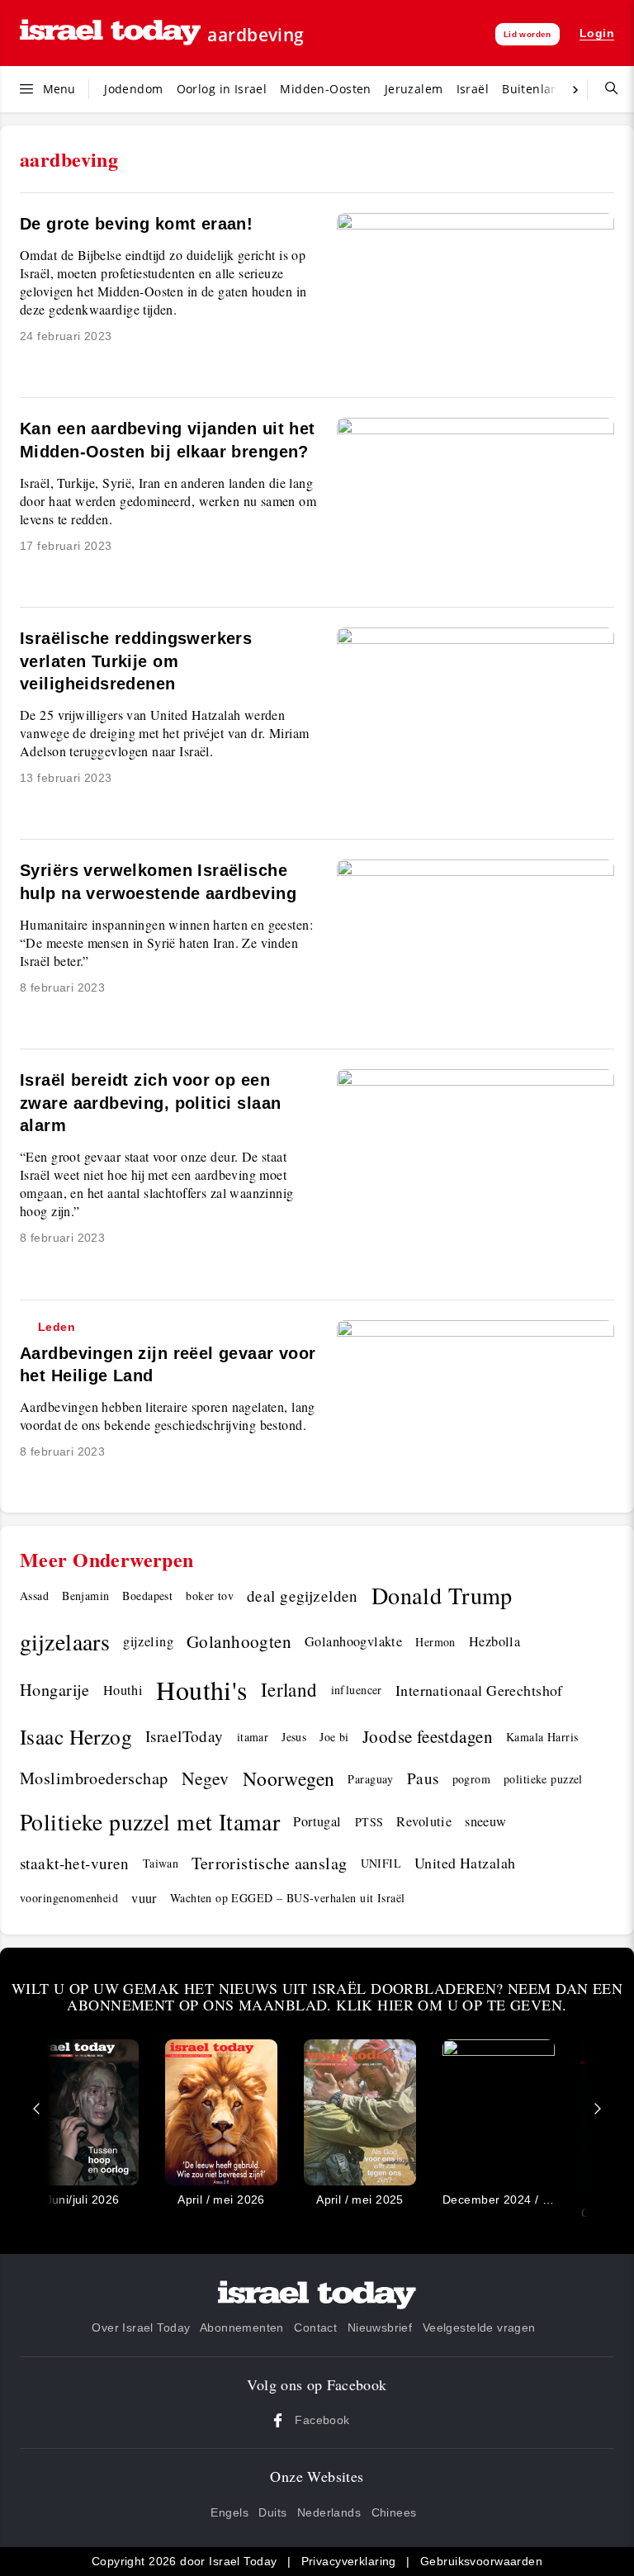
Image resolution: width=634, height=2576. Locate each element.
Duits (272, 2512)
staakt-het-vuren (75, 1863)
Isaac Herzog (76, 1736)
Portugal (317, 1821)
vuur (144, 1898)
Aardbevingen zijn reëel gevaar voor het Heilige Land (168, 1353)
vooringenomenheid (69, 1898)
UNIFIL (381, 1863)
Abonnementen (242, 2327)
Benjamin (85, 1596)
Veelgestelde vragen (479, 2327)
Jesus (294, 1737)
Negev (206, 1778)
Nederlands (329, 2512)
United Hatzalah (465, 1863)
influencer (357, 1690)
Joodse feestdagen (428, 1736)
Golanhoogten (239, 1641)
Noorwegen (289, 1778)
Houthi (123, 1690)
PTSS (369, 1822)
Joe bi (334, 1737)
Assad (34, 1596)
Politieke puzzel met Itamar (150, 1822)
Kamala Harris (542, 1737)
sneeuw (486, 1821)
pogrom (472, 1779)
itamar (253, 1737)
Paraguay (370, 1779)
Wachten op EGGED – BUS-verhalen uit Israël (288, 1898)
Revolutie (424, 1821)
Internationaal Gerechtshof (479, 1690)
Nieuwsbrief (380, 2327)
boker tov (210, 1596)
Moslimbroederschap (94, 1778)
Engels (229, 2512)
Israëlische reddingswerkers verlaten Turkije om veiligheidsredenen (136, 661)
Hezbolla (494, 1641)
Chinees (394, 2512)
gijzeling (148, 1641)
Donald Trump (442, 1595)
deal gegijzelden (303, 1596)
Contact (315, 2327)
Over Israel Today (141, 2327)
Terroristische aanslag (269, 1863)
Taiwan (161, 1863)
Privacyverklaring (349, 2561)
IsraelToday (185, 1736)
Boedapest (147, 1596)
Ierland (289, 1689)
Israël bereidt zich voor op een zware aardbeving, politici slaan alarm (150, 1103)
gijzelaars (65, 1641)
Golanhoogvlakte (353, 1641)
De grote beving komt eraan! (136, 224)
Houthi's (201, 1690)
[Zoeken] (605, 89)
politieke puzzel (543, 1779)
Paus (423, 1778)
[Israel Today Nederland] (110, 33)
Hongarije (55, 1690)
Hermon (435, 1642)
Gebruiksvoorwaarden (481, 2561)
